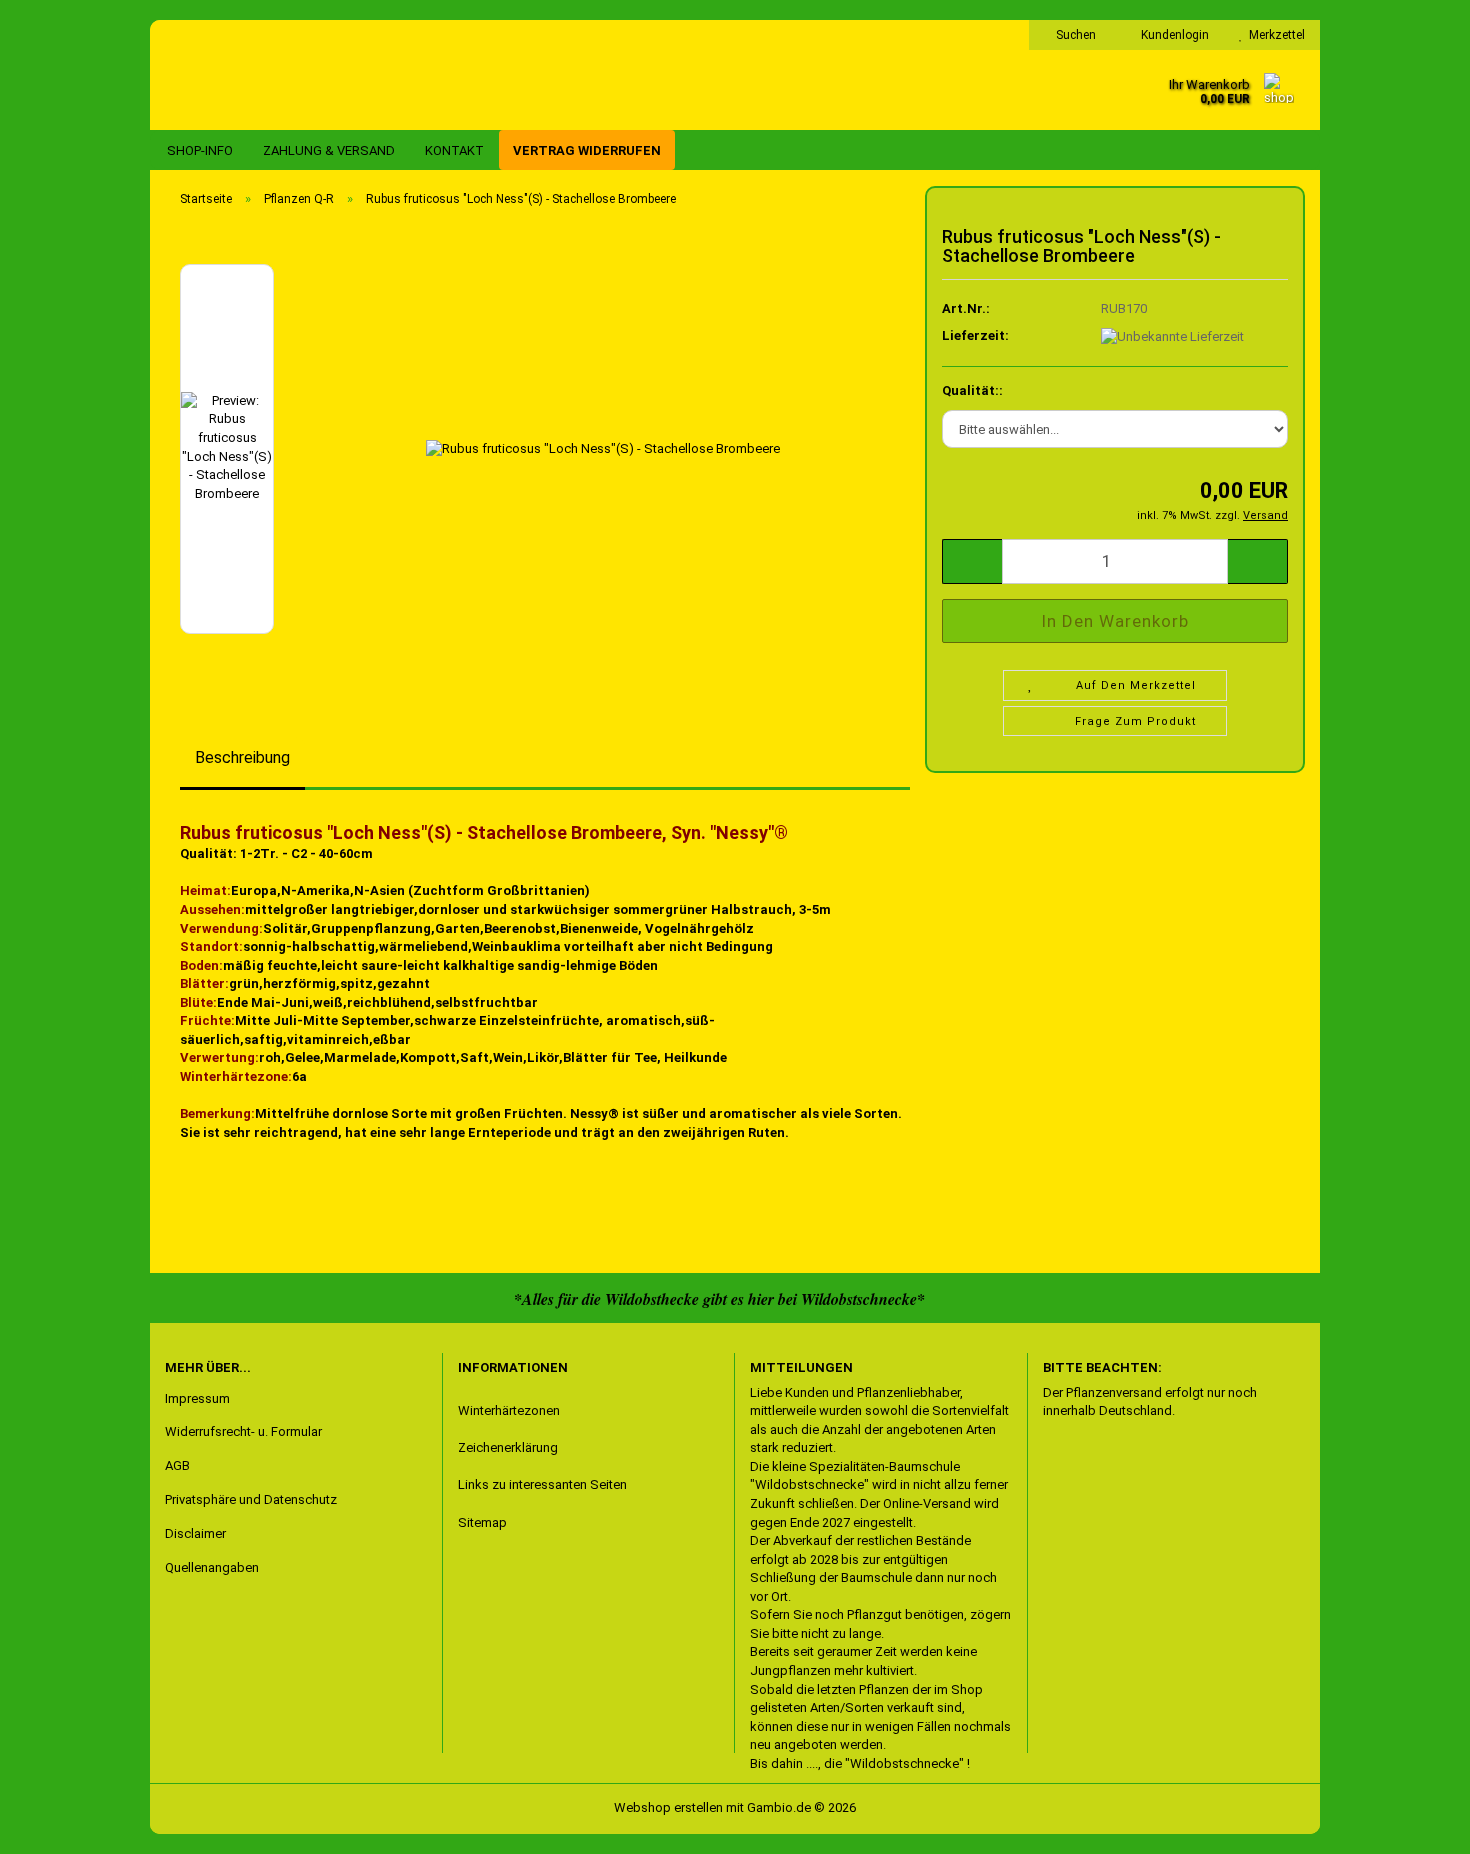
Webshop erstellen (668, 1807)
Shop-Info (200, 150)
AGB (177, 1465)
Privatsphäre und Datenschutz (251, 1499)
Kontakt (454, 150)
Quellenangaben (212, 1567)
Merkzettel (1274, 35)
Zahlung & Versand (329, 150)
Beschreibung (242, 757)
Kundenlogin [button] (1172, 35)
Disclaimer (195, 1533)
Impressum (197, 1398)
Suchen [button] (1074, 35)
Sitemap (482, 1522)
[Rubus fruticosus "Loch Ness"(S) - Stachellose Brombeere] (603, 447)
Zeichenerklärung (508, 1447)
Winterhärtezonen (509, 1410)
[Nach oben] (55, 1824)
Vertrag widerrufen (587, 150)
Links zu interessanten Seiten (542, 1484)
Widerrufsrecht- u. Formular (243, 1431)
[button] (240, 254)
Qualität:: (972, 390)
